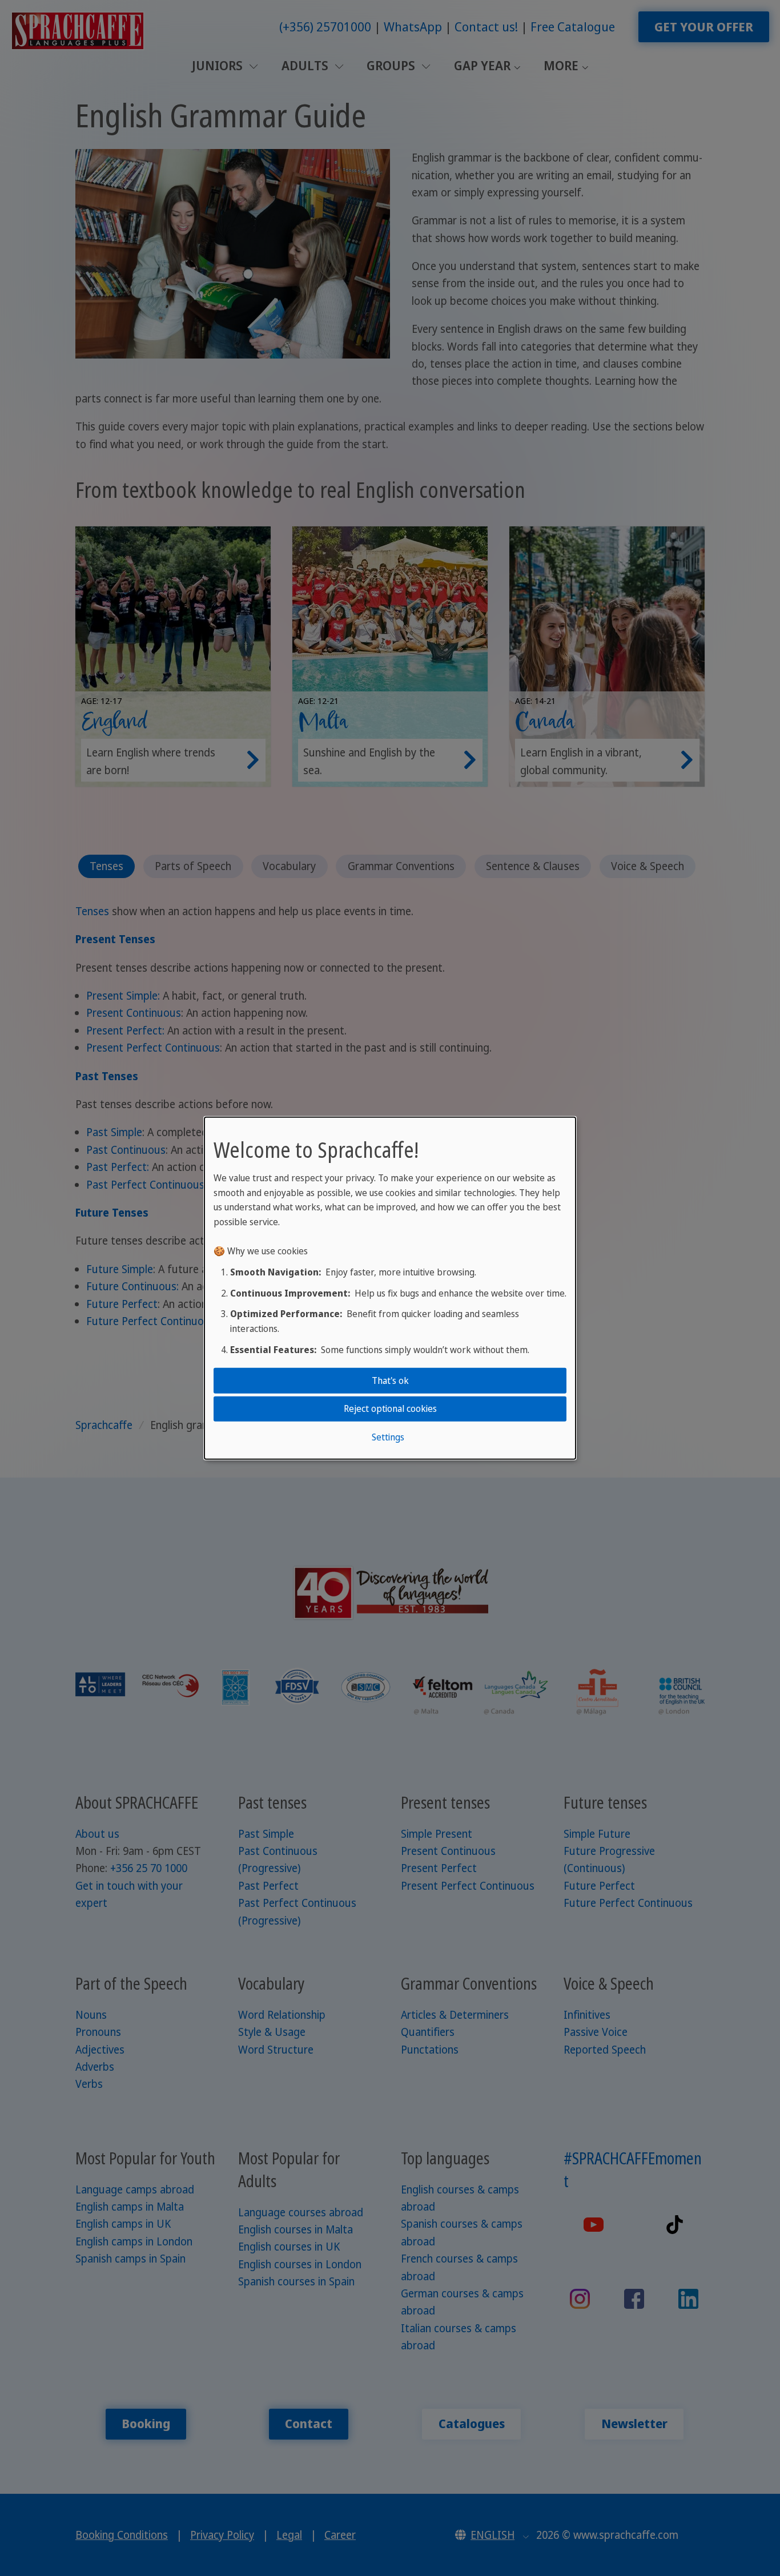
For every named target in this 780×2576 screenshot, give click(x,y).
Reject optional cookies (390, 1408)
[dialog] (390, 1288)
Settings (388, 1436)
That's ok (390, 1380)
